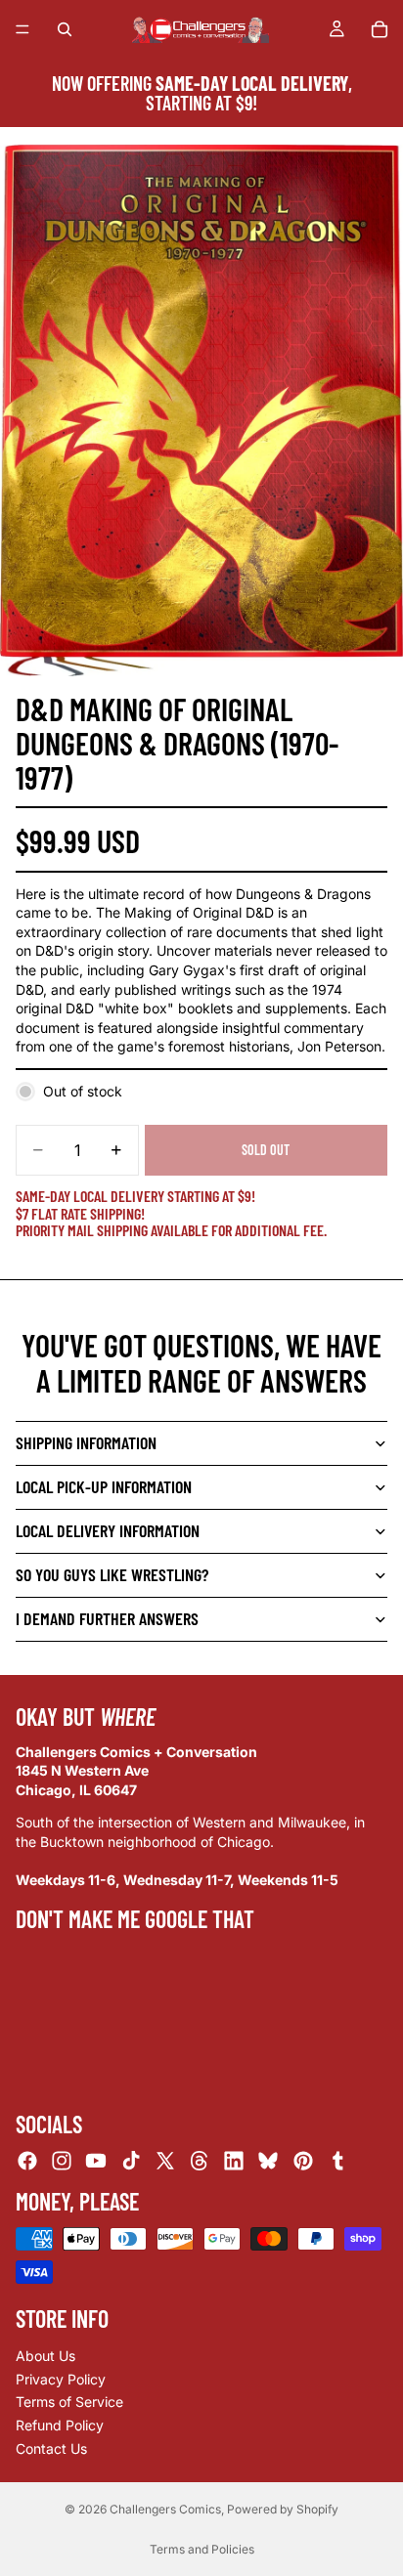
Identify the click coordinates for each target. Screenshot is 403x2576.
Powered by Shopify (283, 2509)
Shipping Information (86, 1442)
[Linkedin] (234, 2161)
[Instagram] (62, 2161)
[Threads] (200, 2161)
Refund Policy (60, 2425)
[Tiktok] (131, 2161)
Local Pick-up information (104, 1486)
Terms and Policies (202, 2549)
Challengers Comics (165, 2509)
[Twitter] (165, 2161)
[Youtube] (96, 2161)
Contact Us (51, 2447)
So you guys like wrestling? (112, 1574)
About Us (45, 2356)
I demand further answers (107, 1618)
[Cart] (380, 29)
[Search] (65, 29)
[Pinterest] (303, 2161)
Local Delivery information (108, 1530)
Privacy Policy (61, 2379)
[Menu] (22, 29)
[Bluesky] (268, 2161)
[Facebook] (27, 2161)
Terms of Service (69, 2402)
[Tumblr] (337, 2161)
